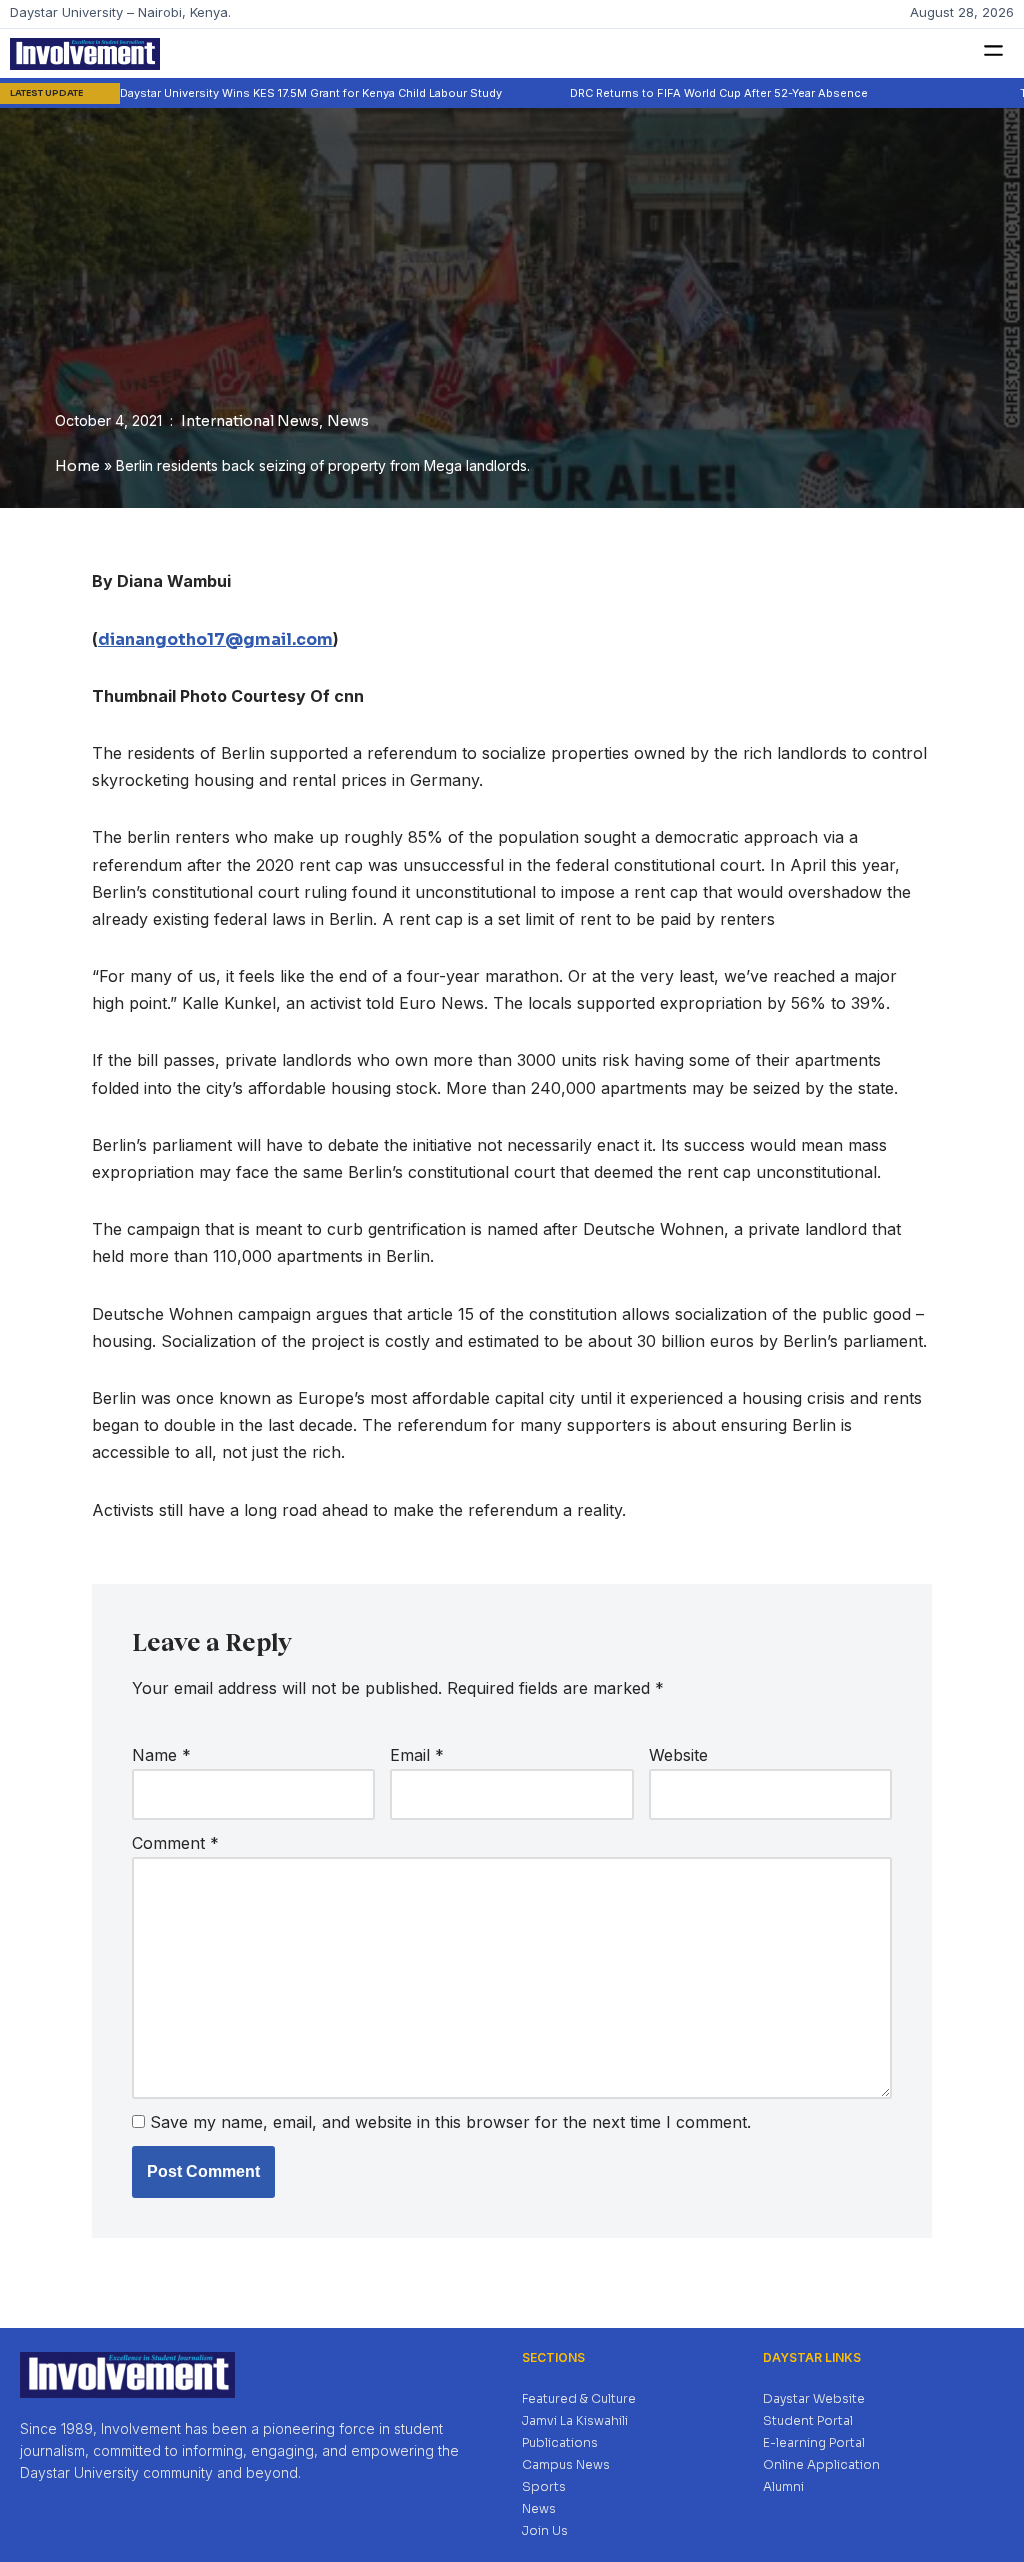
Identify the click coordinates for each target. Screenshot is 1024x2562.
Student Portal (808, 2420)
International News (250, 421)
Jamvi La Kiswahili (575, 2420)
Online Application (821, 2464)
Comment (175, 1843)
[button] (994, 51)
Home (77, 466)
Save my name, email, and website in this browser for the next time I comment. (450, 2122)
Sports (544, 2486)
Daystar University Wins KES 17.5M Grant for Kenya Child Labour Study (253, 93)
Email (417, 1755)
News (348, 421)
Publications (560, 2442)
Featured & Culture (579, 2398)
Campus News (566, 2464)
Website (678, 1755)
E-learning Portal (814, 2442)
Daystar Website (814, 2398)
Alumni (783, 2486)
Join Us (545, 2530)
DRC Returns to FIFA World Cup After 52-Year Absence (661, 93)
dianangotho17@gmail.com (215, 639)
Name (161, 1755)
